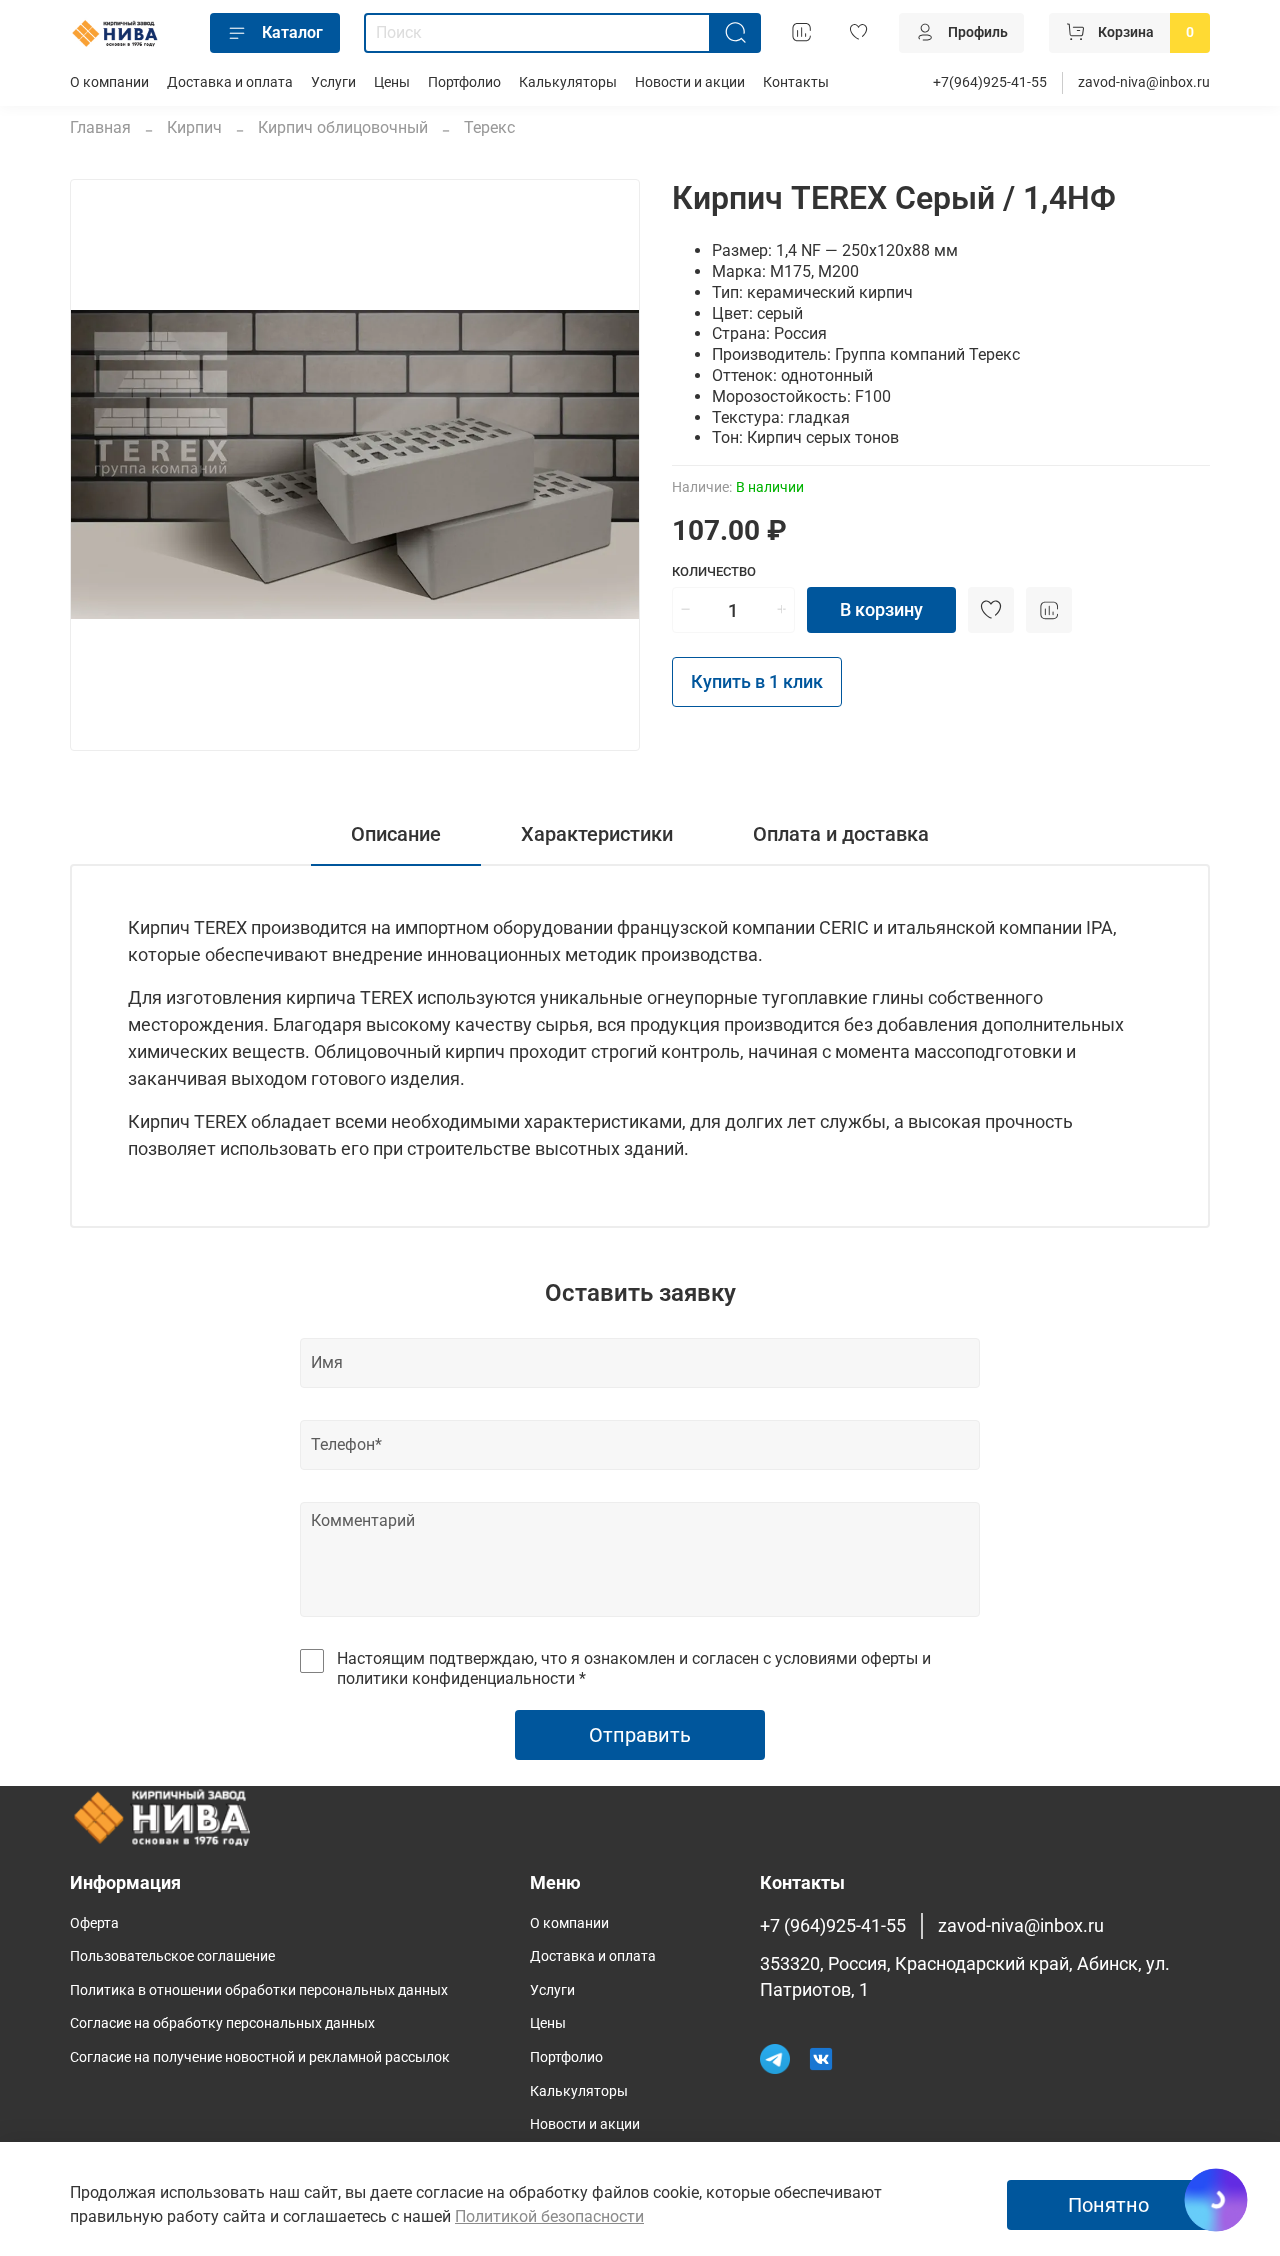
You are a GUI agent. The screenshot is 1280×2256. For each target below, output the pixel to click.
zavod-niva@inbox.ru (1144, 82)
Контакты (796, 82)
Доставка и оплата (230, 82)
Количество (714, 571)
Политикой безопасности (549, 2216)
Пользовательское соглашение (172, 1956)
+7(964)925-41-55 (990, 82)
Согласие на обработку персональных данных (222, 2023)
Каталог (292, 32)
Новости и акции (690, 82)
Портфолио (464, 82)
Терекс (489, 127)
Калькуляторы (568, 82)
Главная (100, 127)
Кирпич (194, 127)
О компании (109, 82)
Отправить (640, 1735)
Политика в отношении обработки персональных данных (259, 1990)
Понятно (1108, 2205)
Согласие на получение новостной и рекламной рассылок (260, 2057)
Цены (392, 82)
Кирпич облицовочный (343, 127)
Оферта (94, 1923)
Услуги (333, 82)
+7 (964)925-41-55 (833, 1926)
